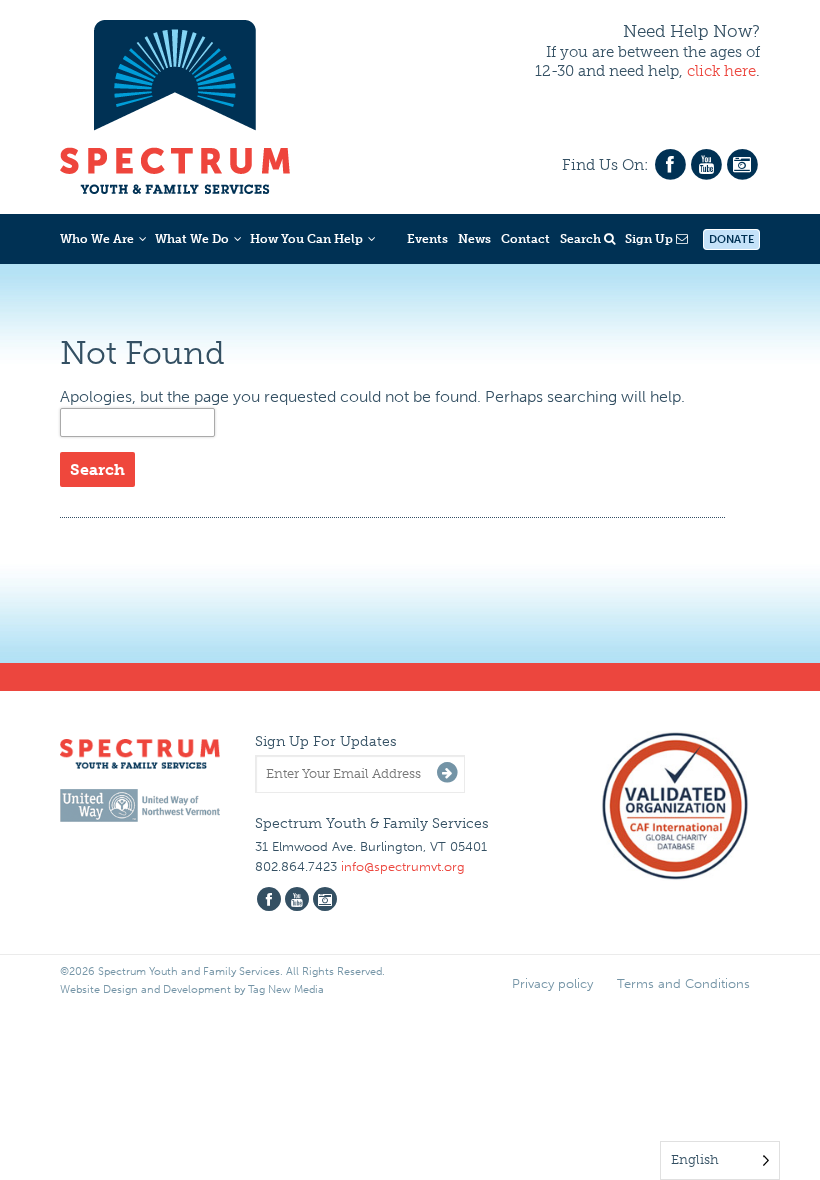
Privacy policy (552, 983)
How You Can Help (306, 239)
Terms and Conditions (683, 983)
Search (582, 239)
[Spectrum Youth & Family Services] (175, 104)
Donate (731, 239)
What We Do (192, 239)
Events (427, 239)
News (474, 239)
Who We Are (97, 239)
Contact (525, 239)
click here (721, 71)
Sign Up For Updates (326, 741)
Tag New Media (286, 989)
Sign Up (650, 239)
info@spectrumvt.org (403, 866)
